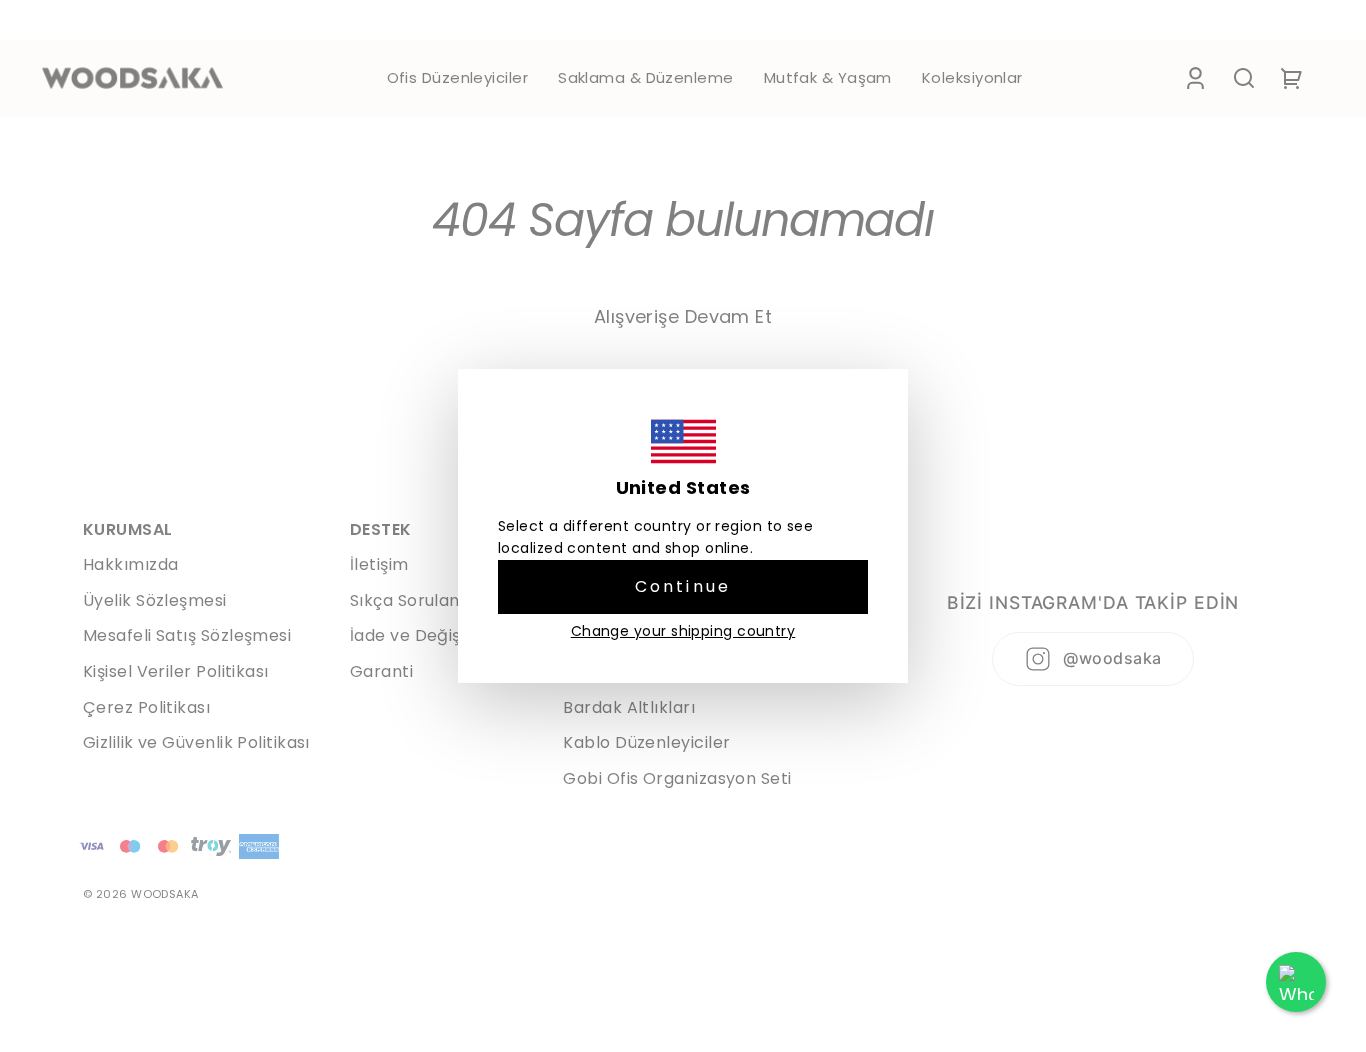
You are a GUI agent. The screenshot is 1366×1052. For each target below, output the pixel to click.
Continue (683, 586)
